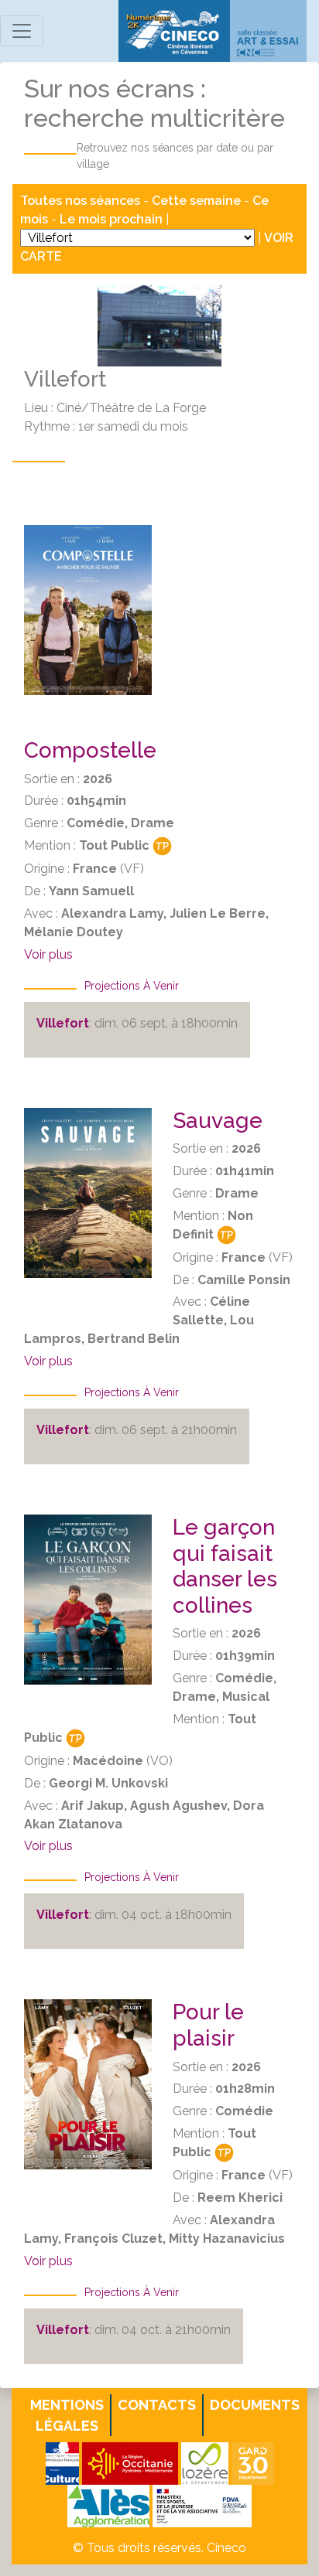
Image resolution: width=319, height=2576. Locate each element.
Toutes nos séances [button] (82, 201)
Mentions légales (67, 2415)
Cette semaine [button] (196, 201)
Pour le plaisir (208, 2025)
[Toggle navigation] (22, 31)
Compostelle (90, 750)
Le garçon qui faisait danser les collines (225, 1566)
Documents (255, 2405)
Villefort (63, 1023)
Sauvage (218, 1121)
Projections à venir (132, 986)
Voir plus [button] (48, 954)
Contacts (157, 2405)
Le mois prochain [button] (111, 219)
